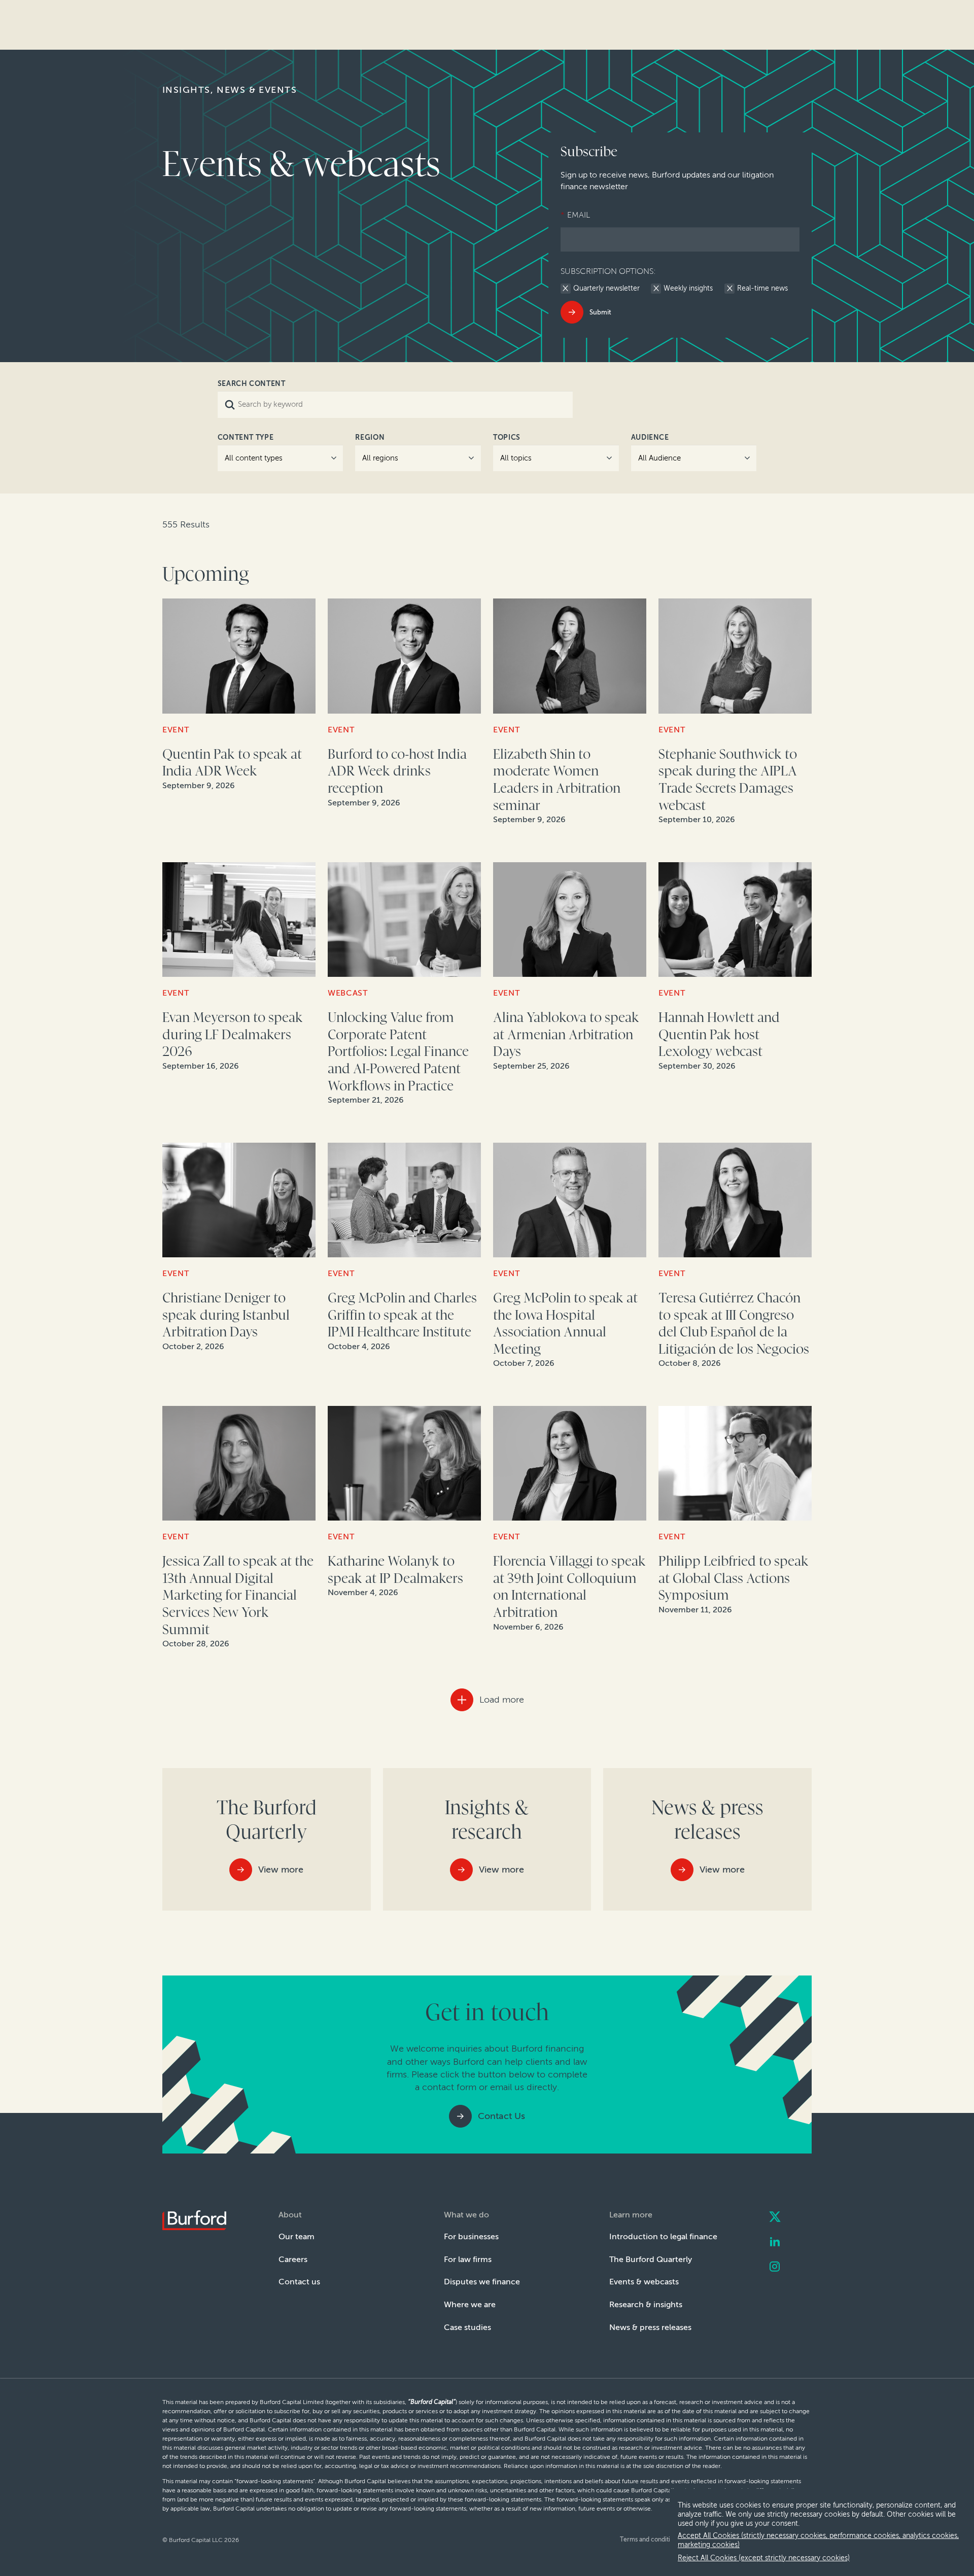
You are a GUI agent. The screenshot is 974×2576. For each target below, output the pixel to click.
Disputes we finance (482, 2282)
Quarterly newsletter (606, 289)
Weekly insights (688, 289)
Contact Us (501, 2116)
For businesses (471, 2236)
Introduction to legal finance (663, 2236)
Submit (600, 312)
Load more (502, 1700)
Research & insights (646, 2304)
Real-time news (762, 289)
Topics (507, 437)
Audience (650, 437)
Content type (246, 437)
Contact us (299, 2282)
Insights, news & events (230, 90)
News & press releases (650, 2327)
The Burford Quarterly (651, 2259)
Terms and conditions (650, 2539)
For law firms (468, 2259)
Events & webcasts (644, 2282)
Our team (297, 2236)
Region (370, 437)
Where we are (470, 2304)
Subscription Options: (608, 271)
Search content (252, 384)
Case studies (467, 2327)
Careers (293, 2259)
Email (575, 215)
